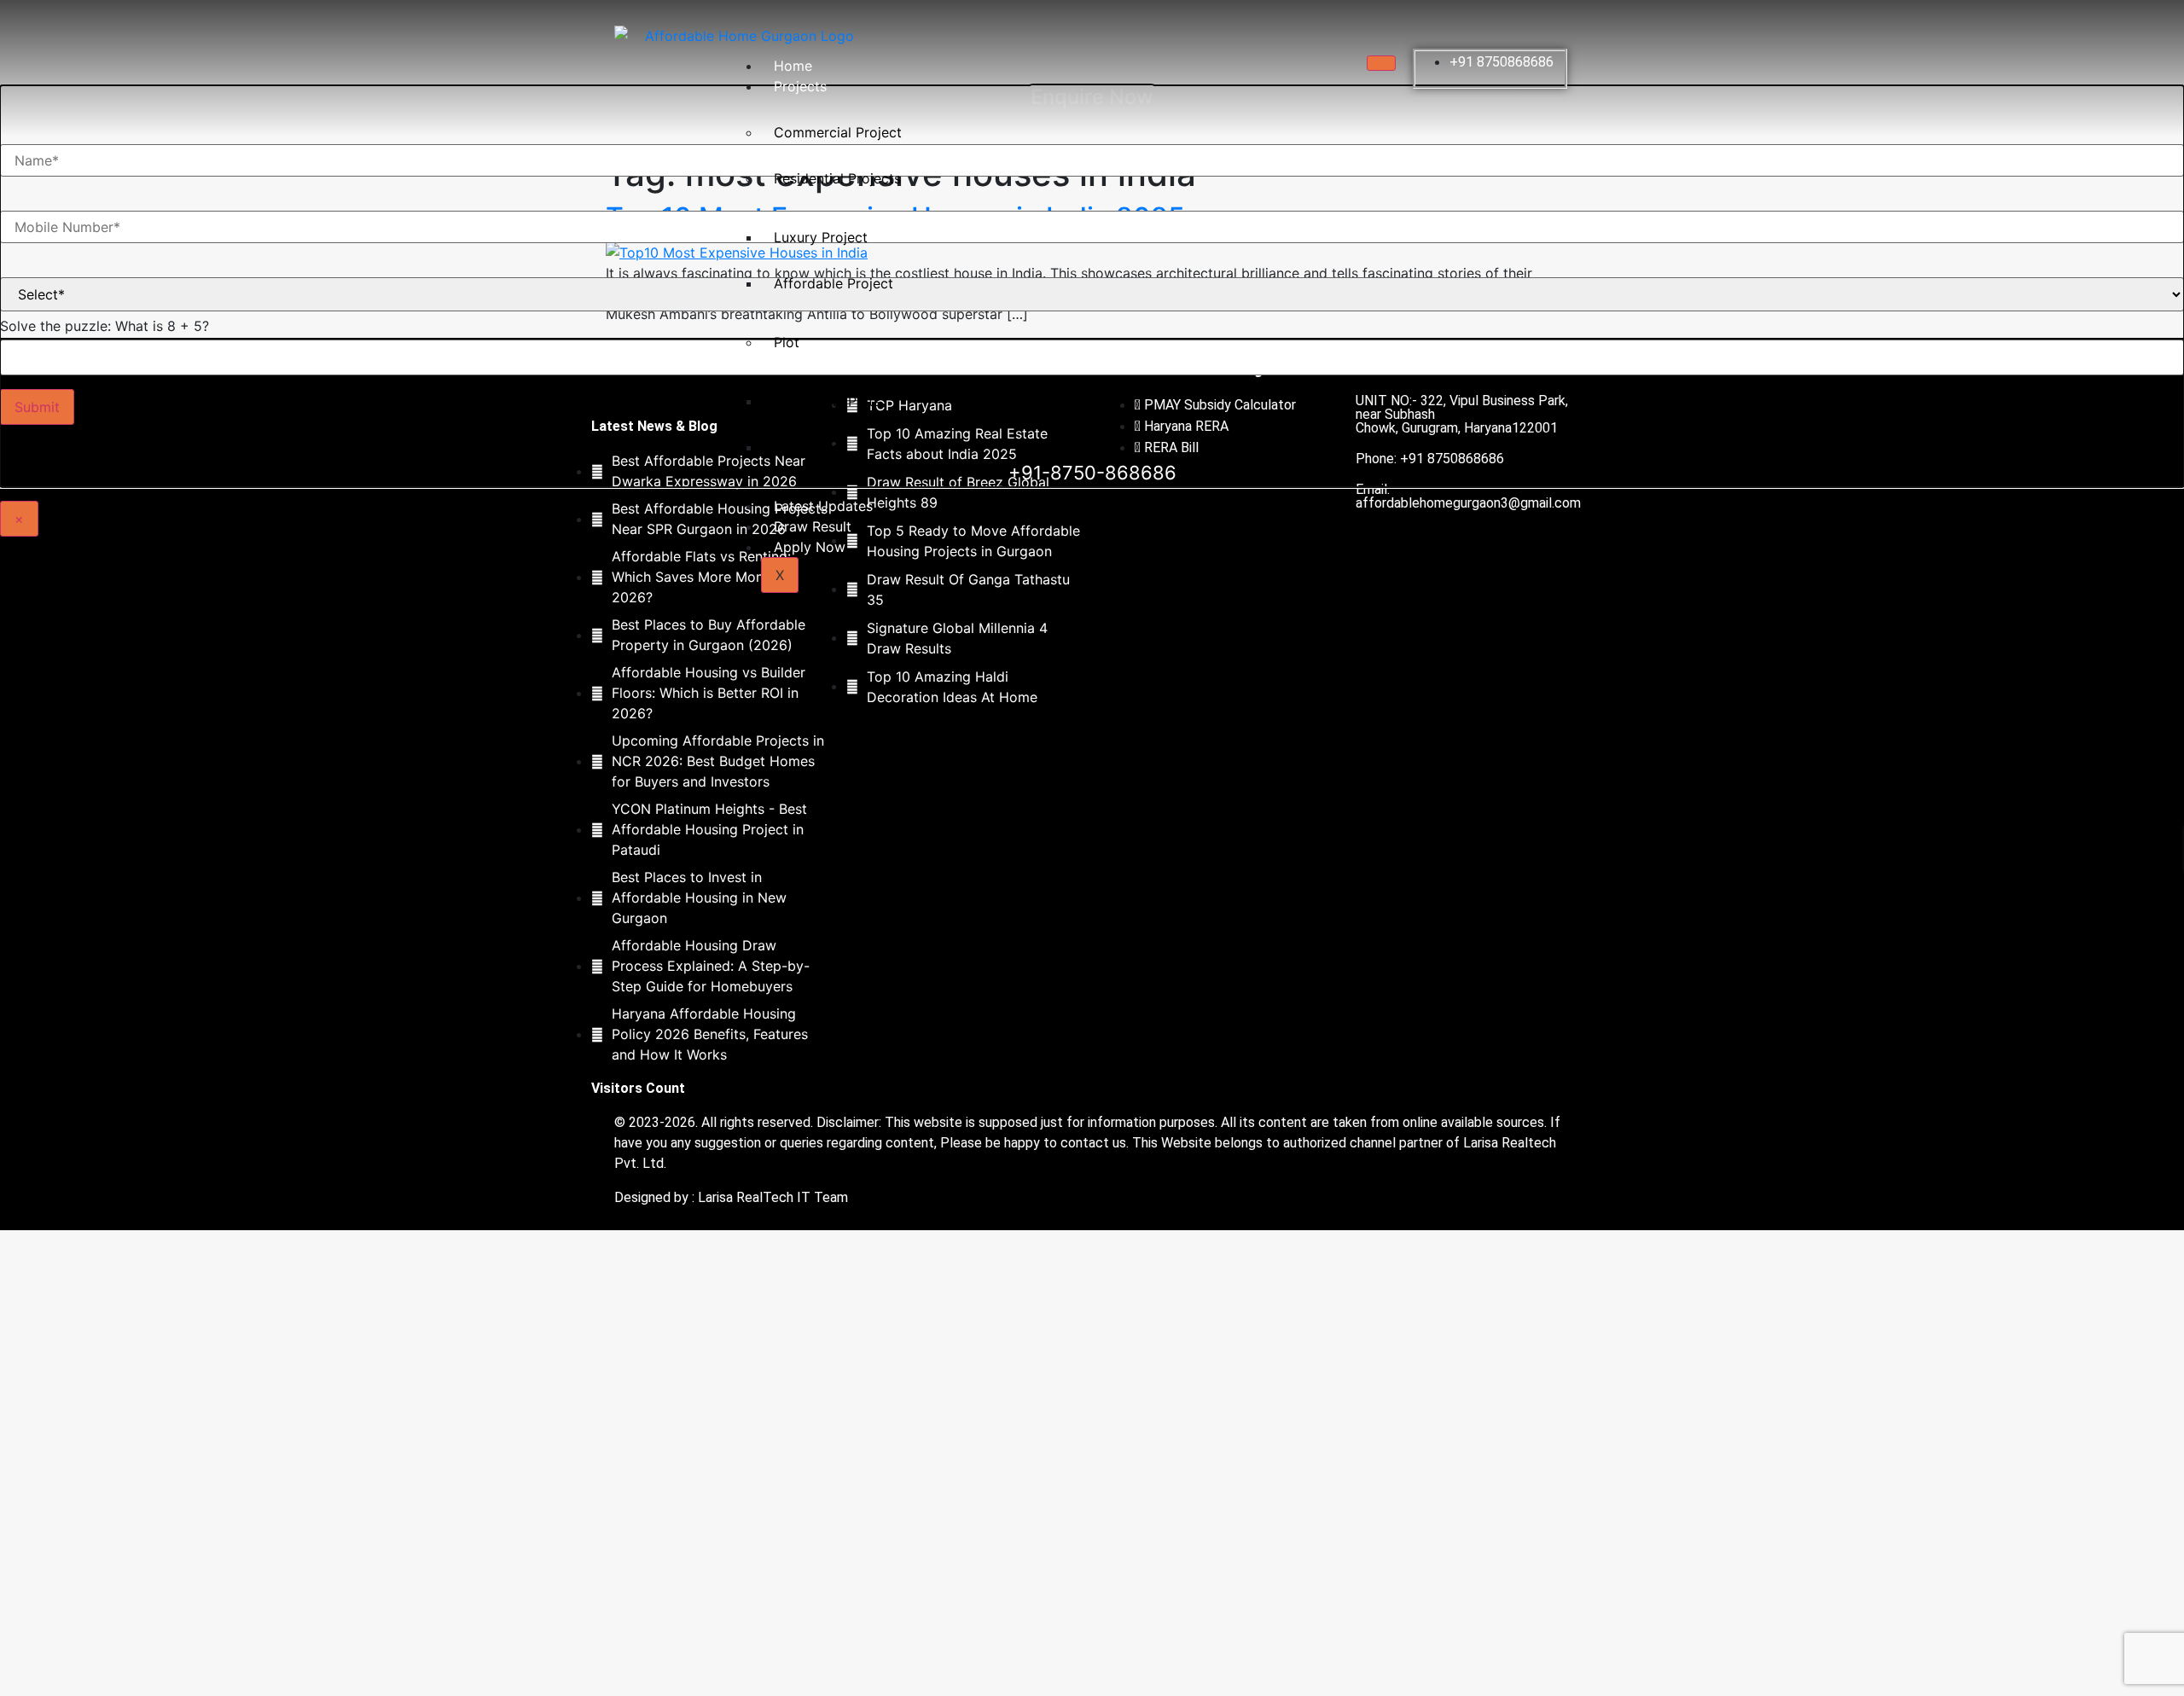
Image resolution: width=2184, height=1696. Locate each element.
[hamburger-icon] (1381, 63)
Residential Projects (837, 178)
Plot (787, 342)
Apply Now (810, 547)
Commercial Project (838, 132)
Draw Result (813, 526)
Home (793, 66)
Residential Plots (827, 401)
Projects (800, 86)
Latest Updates (823, 506)
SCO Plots (807, 447)
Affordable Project (834, 283)
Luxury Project (821, 237)
